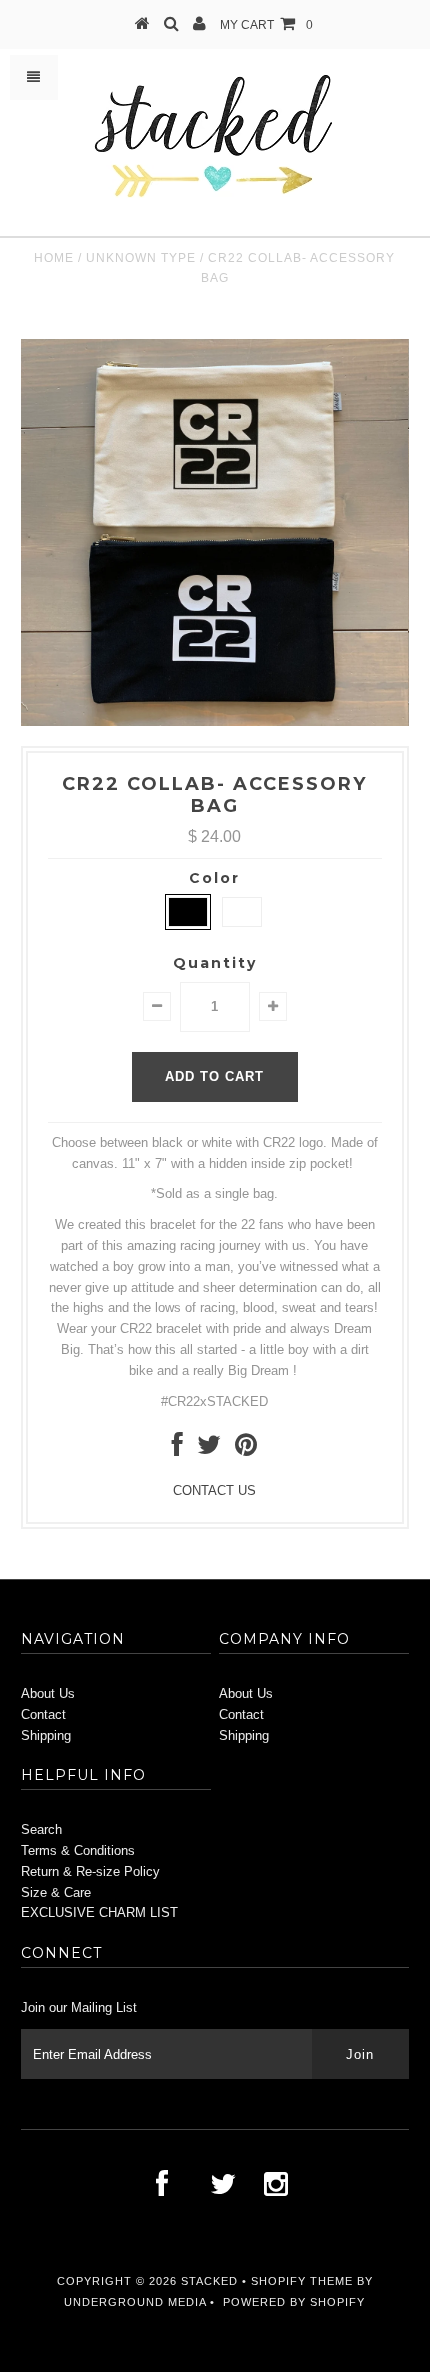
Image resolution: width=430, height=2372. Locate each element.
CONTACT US (214, 1490)
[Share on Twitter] (209, 1449)
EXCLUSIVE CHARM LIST (99, 1912)
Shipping (46, 1735)
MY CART (266, 25)
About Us (48, 1693)
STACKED (209, 2281)
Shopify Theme (302, 2281)
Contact (43, 1714)
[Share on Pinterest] (246, 1449)
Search (41, 1829)
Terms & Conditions (78, 1850)
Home (54, 258)
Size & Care (56, 1892)
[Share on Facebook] (177, 1449)
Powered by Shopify (294, 2302)
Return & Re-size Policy (90, 1871)
